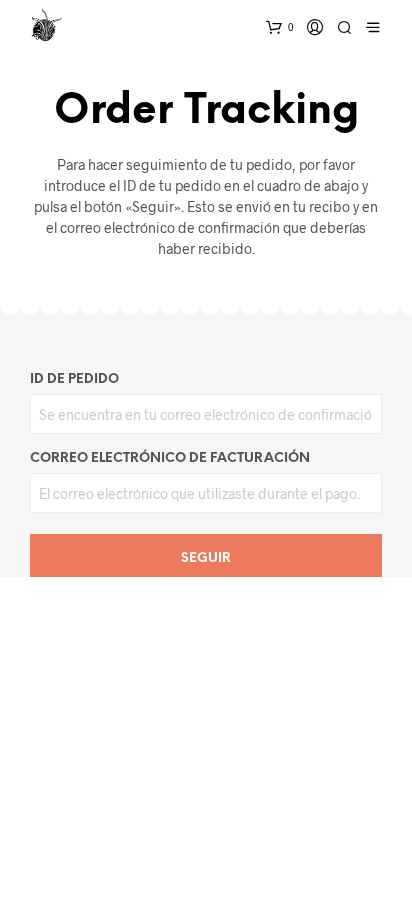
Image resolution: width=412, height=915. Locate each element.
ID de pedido (74, 379)
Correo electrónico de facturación (170, 458)
